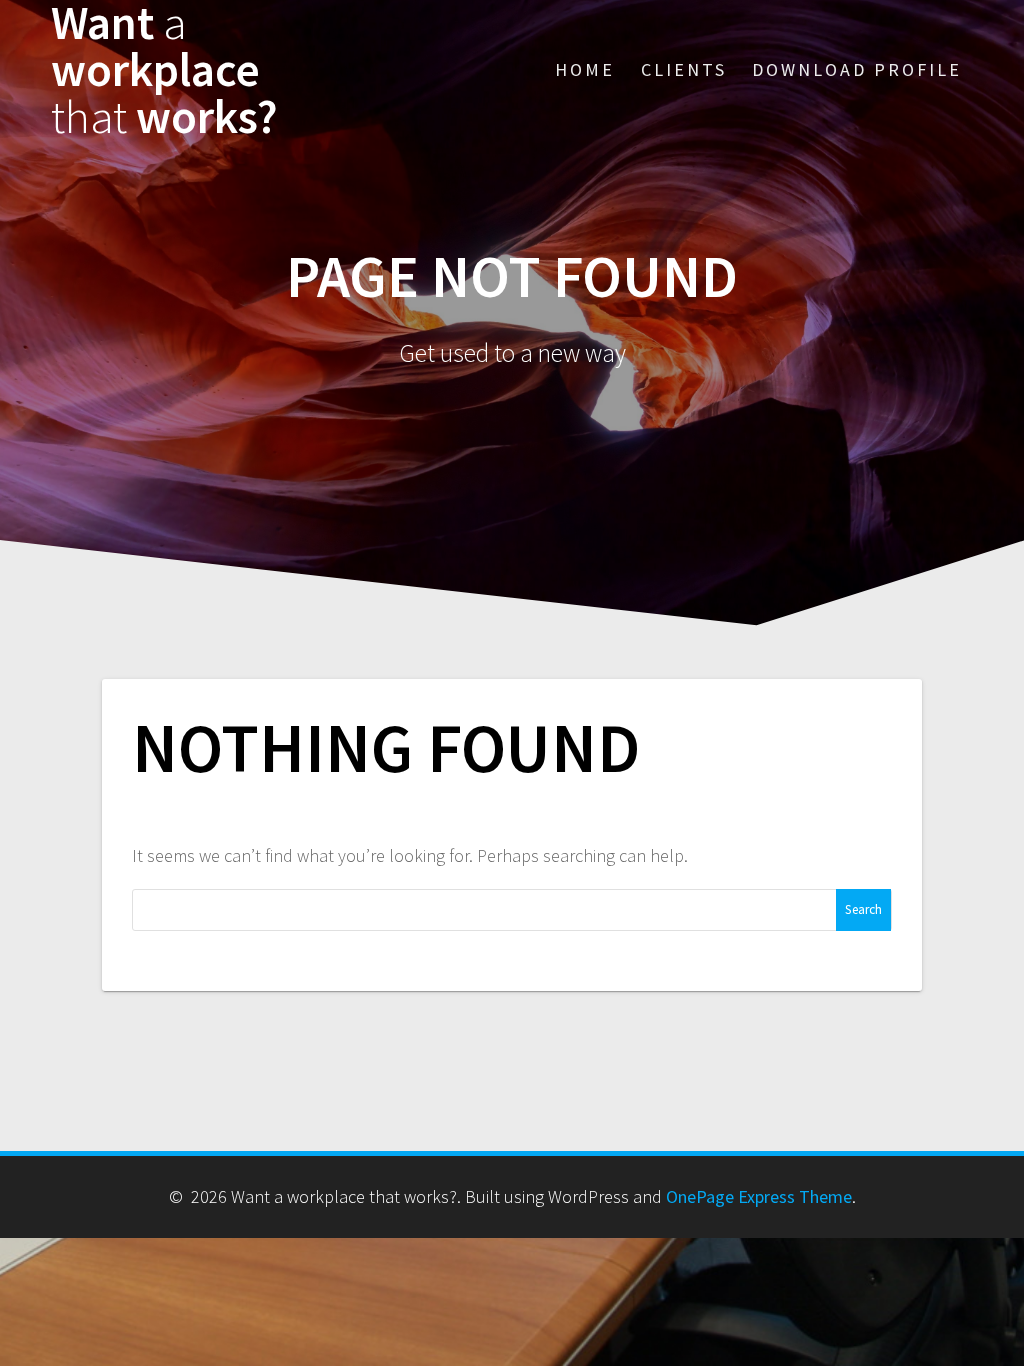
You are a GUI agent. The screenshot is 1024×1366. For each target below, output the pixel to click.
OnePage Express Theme (759, 1196)
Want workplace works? (164, 70)
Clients (684, 69)
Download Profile (857, 69)
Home (585, 69)
